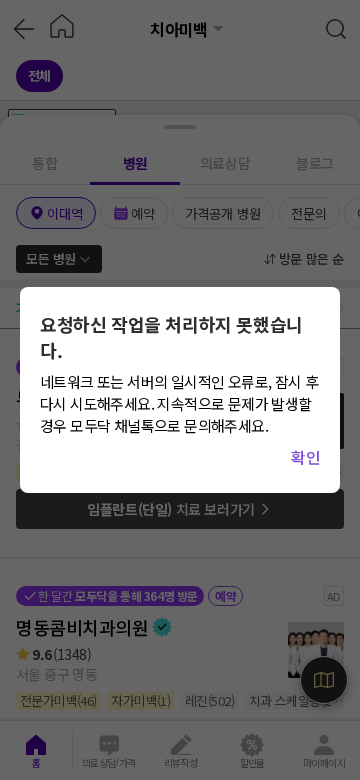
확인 (305, 457)
